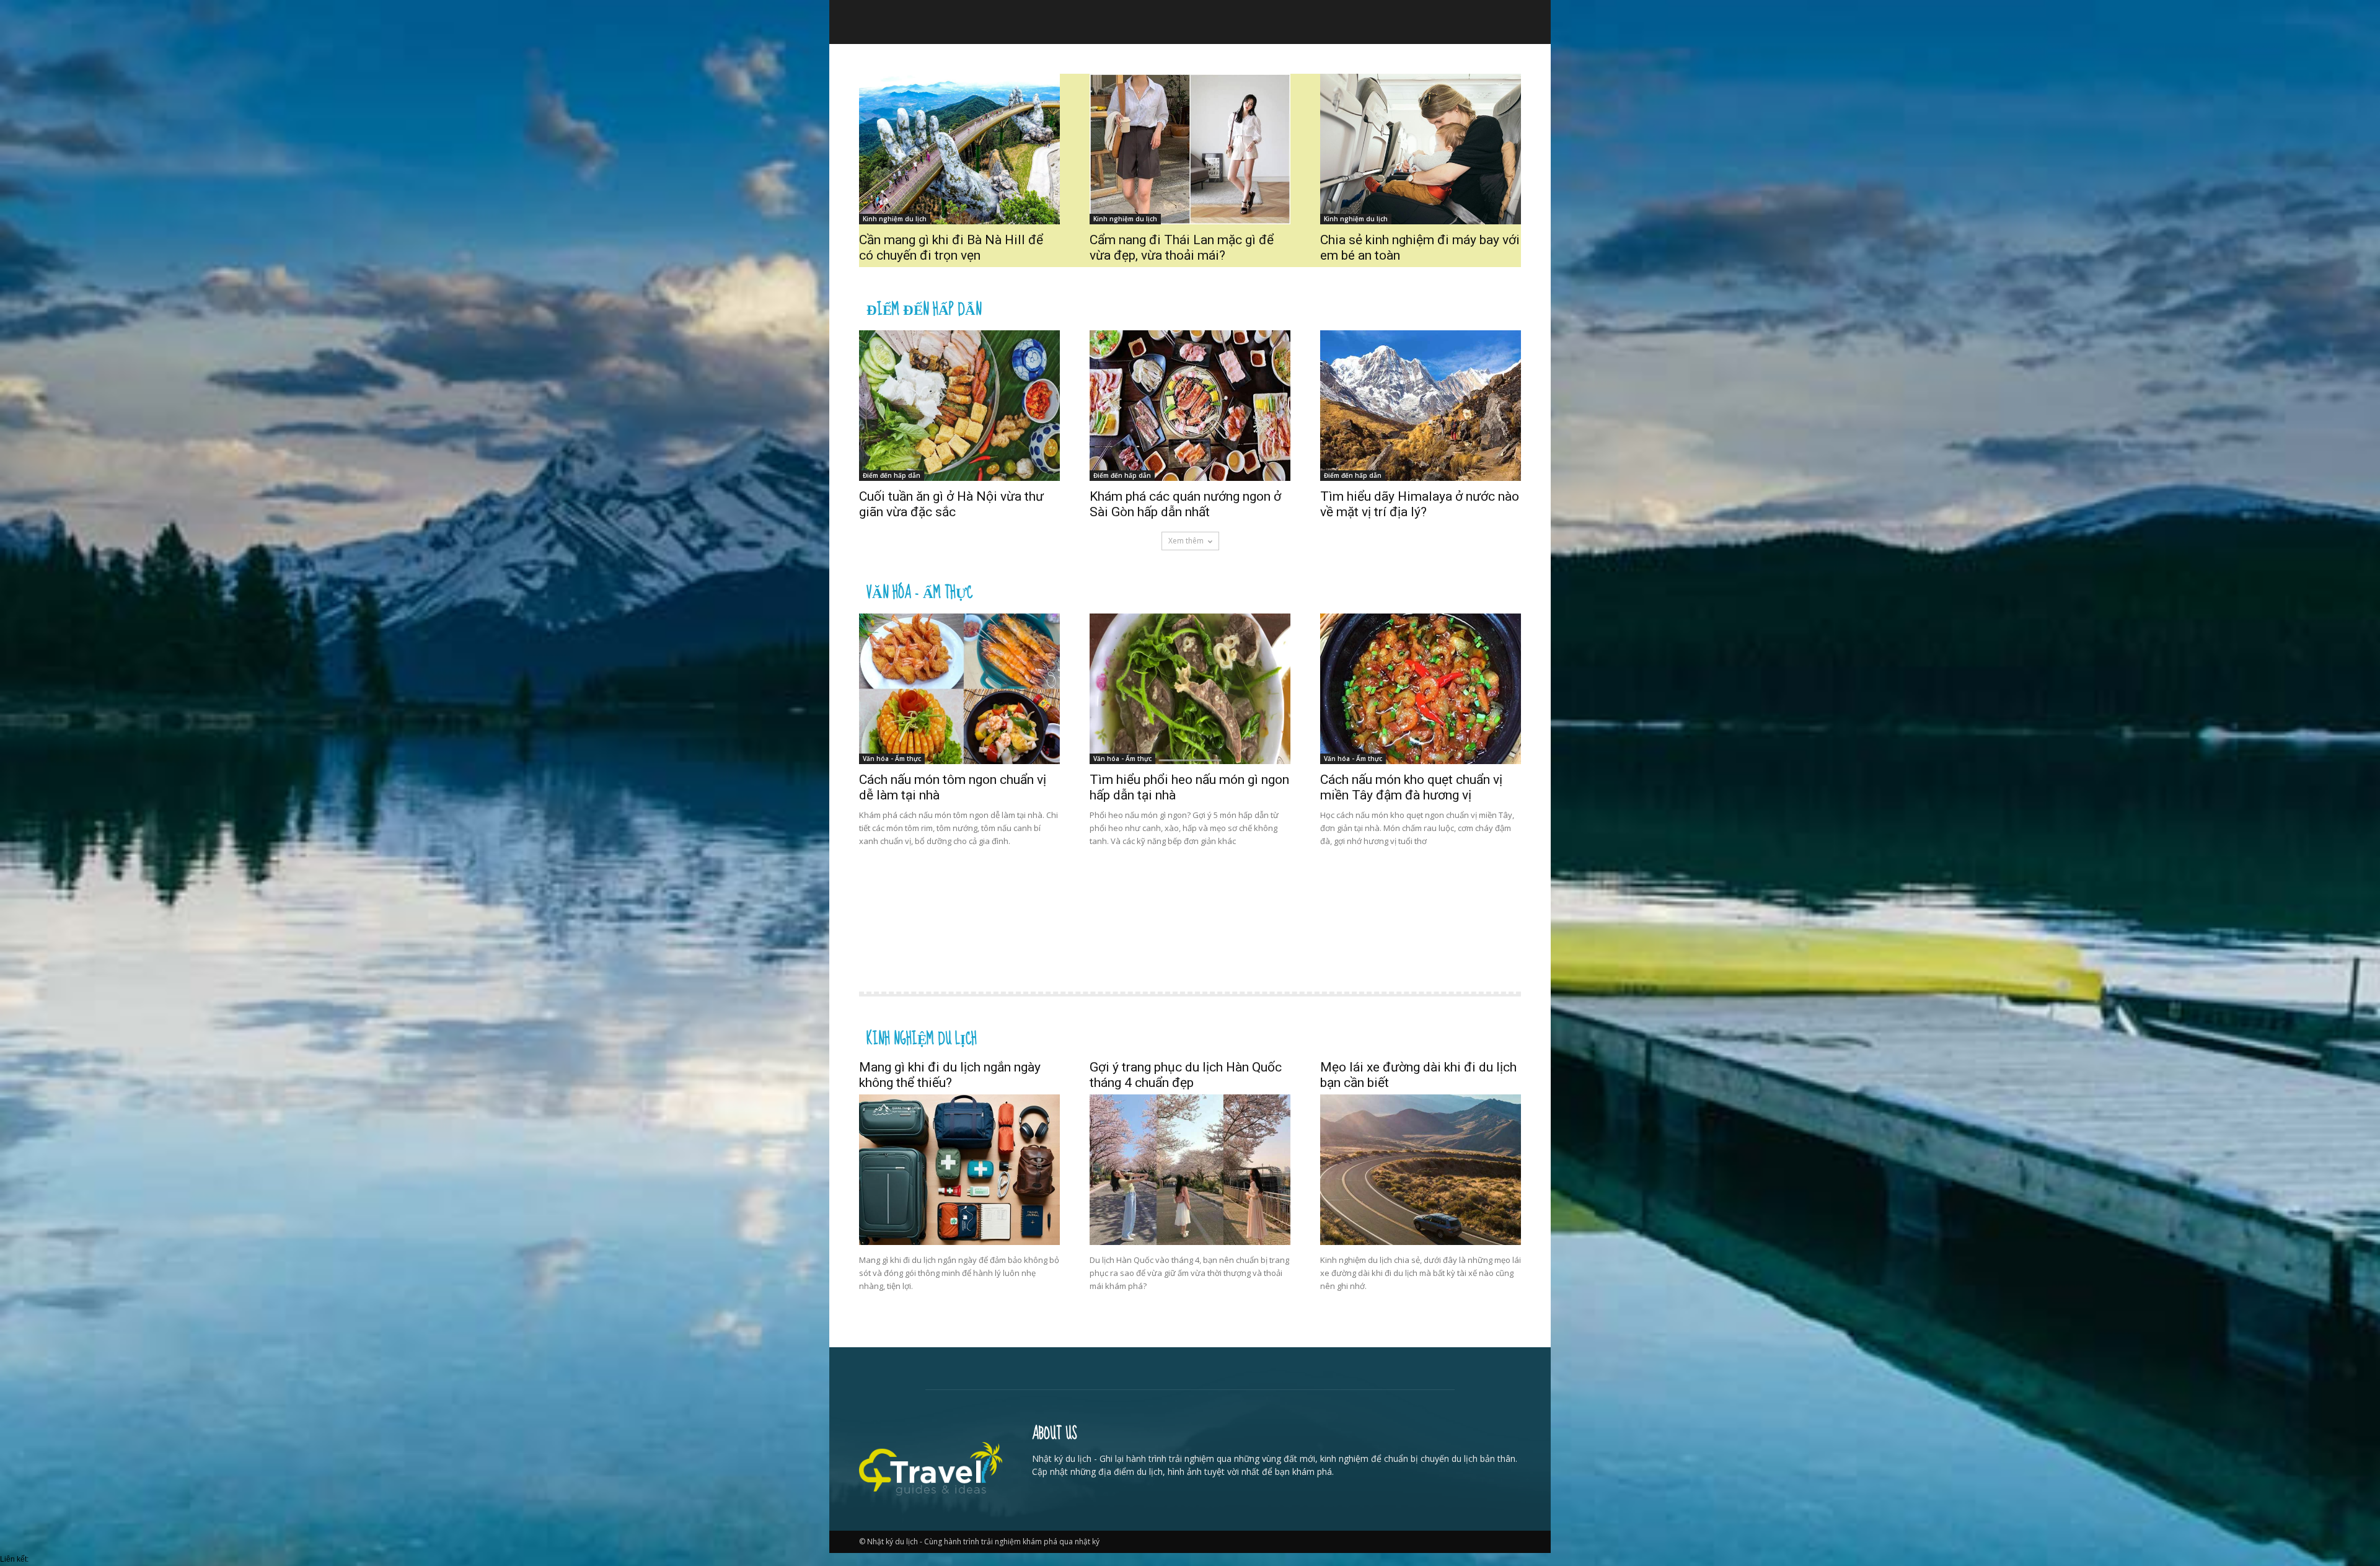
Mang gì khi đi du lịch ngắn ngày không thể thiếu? (950, 1075)
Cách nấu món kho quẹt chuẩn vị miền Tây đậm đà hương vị (1411, 787)
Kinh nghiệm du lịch (895, 219)
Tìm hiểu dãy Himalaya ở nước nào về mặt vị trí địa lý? (1420, 504)
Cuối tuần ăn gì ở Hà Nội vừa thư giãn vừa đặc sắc (951, 504)
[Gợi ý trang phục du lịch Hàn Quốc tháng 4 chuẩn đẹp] (1190, 1170)
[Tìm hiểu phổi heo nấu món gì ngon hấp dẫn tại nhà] (1190, 689)
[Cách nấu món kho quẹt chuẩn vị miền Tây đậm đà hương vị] (1421, 689)
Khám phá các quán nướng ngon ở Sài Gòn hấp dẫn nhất (1185, 504)
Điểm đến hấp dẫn (924, 308)
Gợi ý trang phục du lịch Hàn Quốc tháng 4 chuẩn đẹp (1186, 1075)
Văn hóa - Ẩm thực (919, 591)
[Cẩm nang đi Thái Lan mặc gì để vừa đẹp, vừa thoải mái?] (1190, 149)
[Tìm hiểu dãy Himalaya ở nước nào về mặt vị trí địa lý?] (1421, 406)
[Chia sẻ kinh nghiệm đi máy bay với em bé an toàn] (1421, 149)
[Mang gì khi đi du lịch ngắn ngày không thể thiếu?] (959, 1170)
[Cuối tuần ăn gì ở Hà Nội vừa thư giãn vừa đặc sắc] (959, 406)
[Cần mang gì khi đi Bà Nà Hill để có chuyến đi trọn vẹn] (959, 149)
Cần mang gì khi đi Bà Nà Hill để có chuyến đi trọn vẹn (951, 248)
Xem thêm (1186, 541)
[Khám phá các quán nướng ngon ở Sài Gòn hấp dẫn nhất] (1190, 406)
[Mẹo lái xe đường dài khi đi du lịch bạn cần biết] (1421, 1170)
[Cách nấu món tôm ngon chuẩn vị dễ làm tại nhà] (959, 689)
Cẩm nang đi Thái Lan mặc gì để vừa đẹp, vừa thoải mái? (1182, 248)
